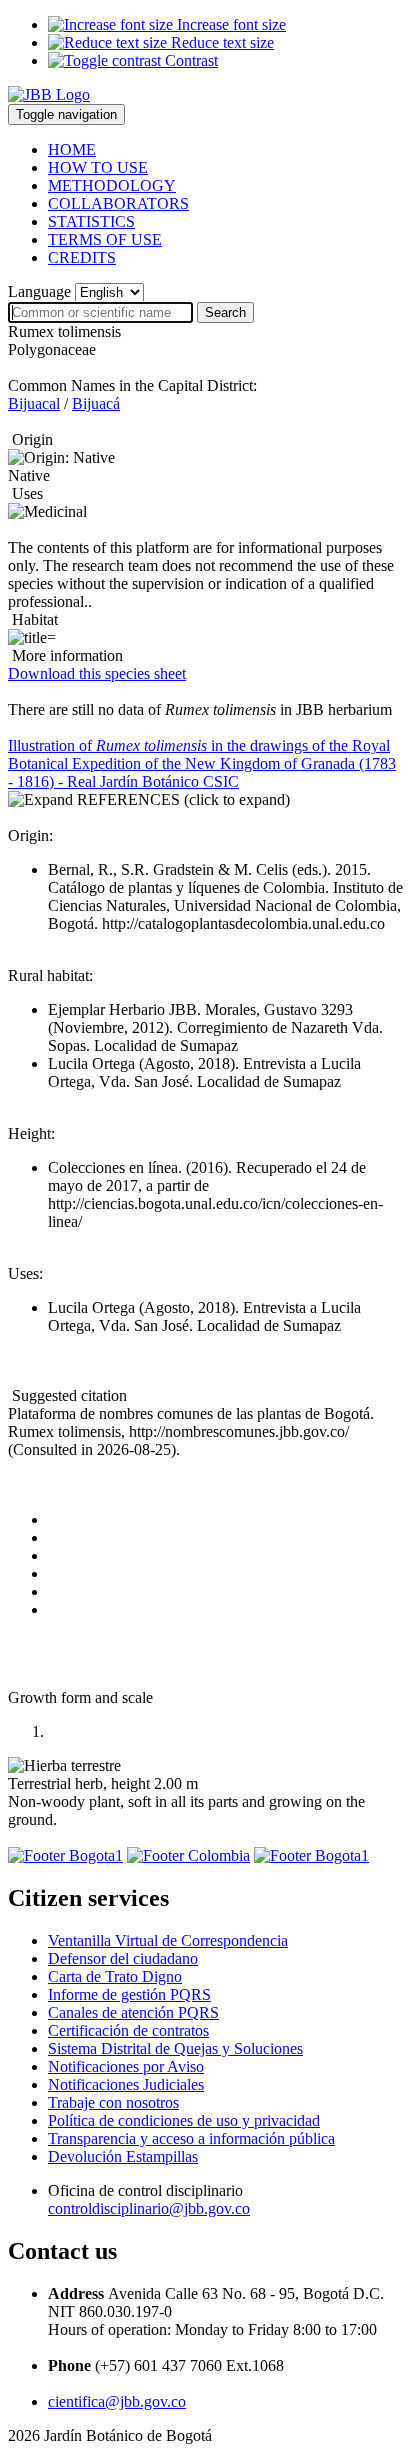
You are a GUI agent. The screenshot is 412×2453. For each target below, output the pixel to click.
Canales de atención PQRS (133, 2012)
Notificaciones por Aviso (126, 2066)
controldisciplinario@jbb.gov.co (149, 2208)
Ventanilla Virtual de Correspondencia (168, 1940)
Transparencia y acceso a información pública (191, 2138)
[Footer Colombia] (188, 1855)
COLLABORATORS (118, 203)
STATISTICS (91, 221)
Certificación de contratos (128, 2030)
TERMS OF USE (105, 239)
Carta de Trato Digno (115, 1976)
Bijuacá (96, 403)
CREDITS (82, 257)
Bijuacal (34, 403)
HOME (72, 149)
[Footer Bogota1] (65, 1855)
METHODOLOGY (112, 185)
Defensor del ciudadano (123, 1958)
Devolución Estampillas (123, 2156)
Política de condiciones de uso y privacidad (184, 2120)
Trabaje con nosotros (113, 2102)
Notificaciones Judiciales (126, 2084)
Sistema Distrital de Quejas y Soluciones (175, 2048)
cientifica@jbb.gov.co (117, 2401)
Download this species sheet (97, 673)
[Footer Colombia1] (311, 1855)
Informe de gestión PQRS (129, 1994)
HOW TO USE (98, 167)
